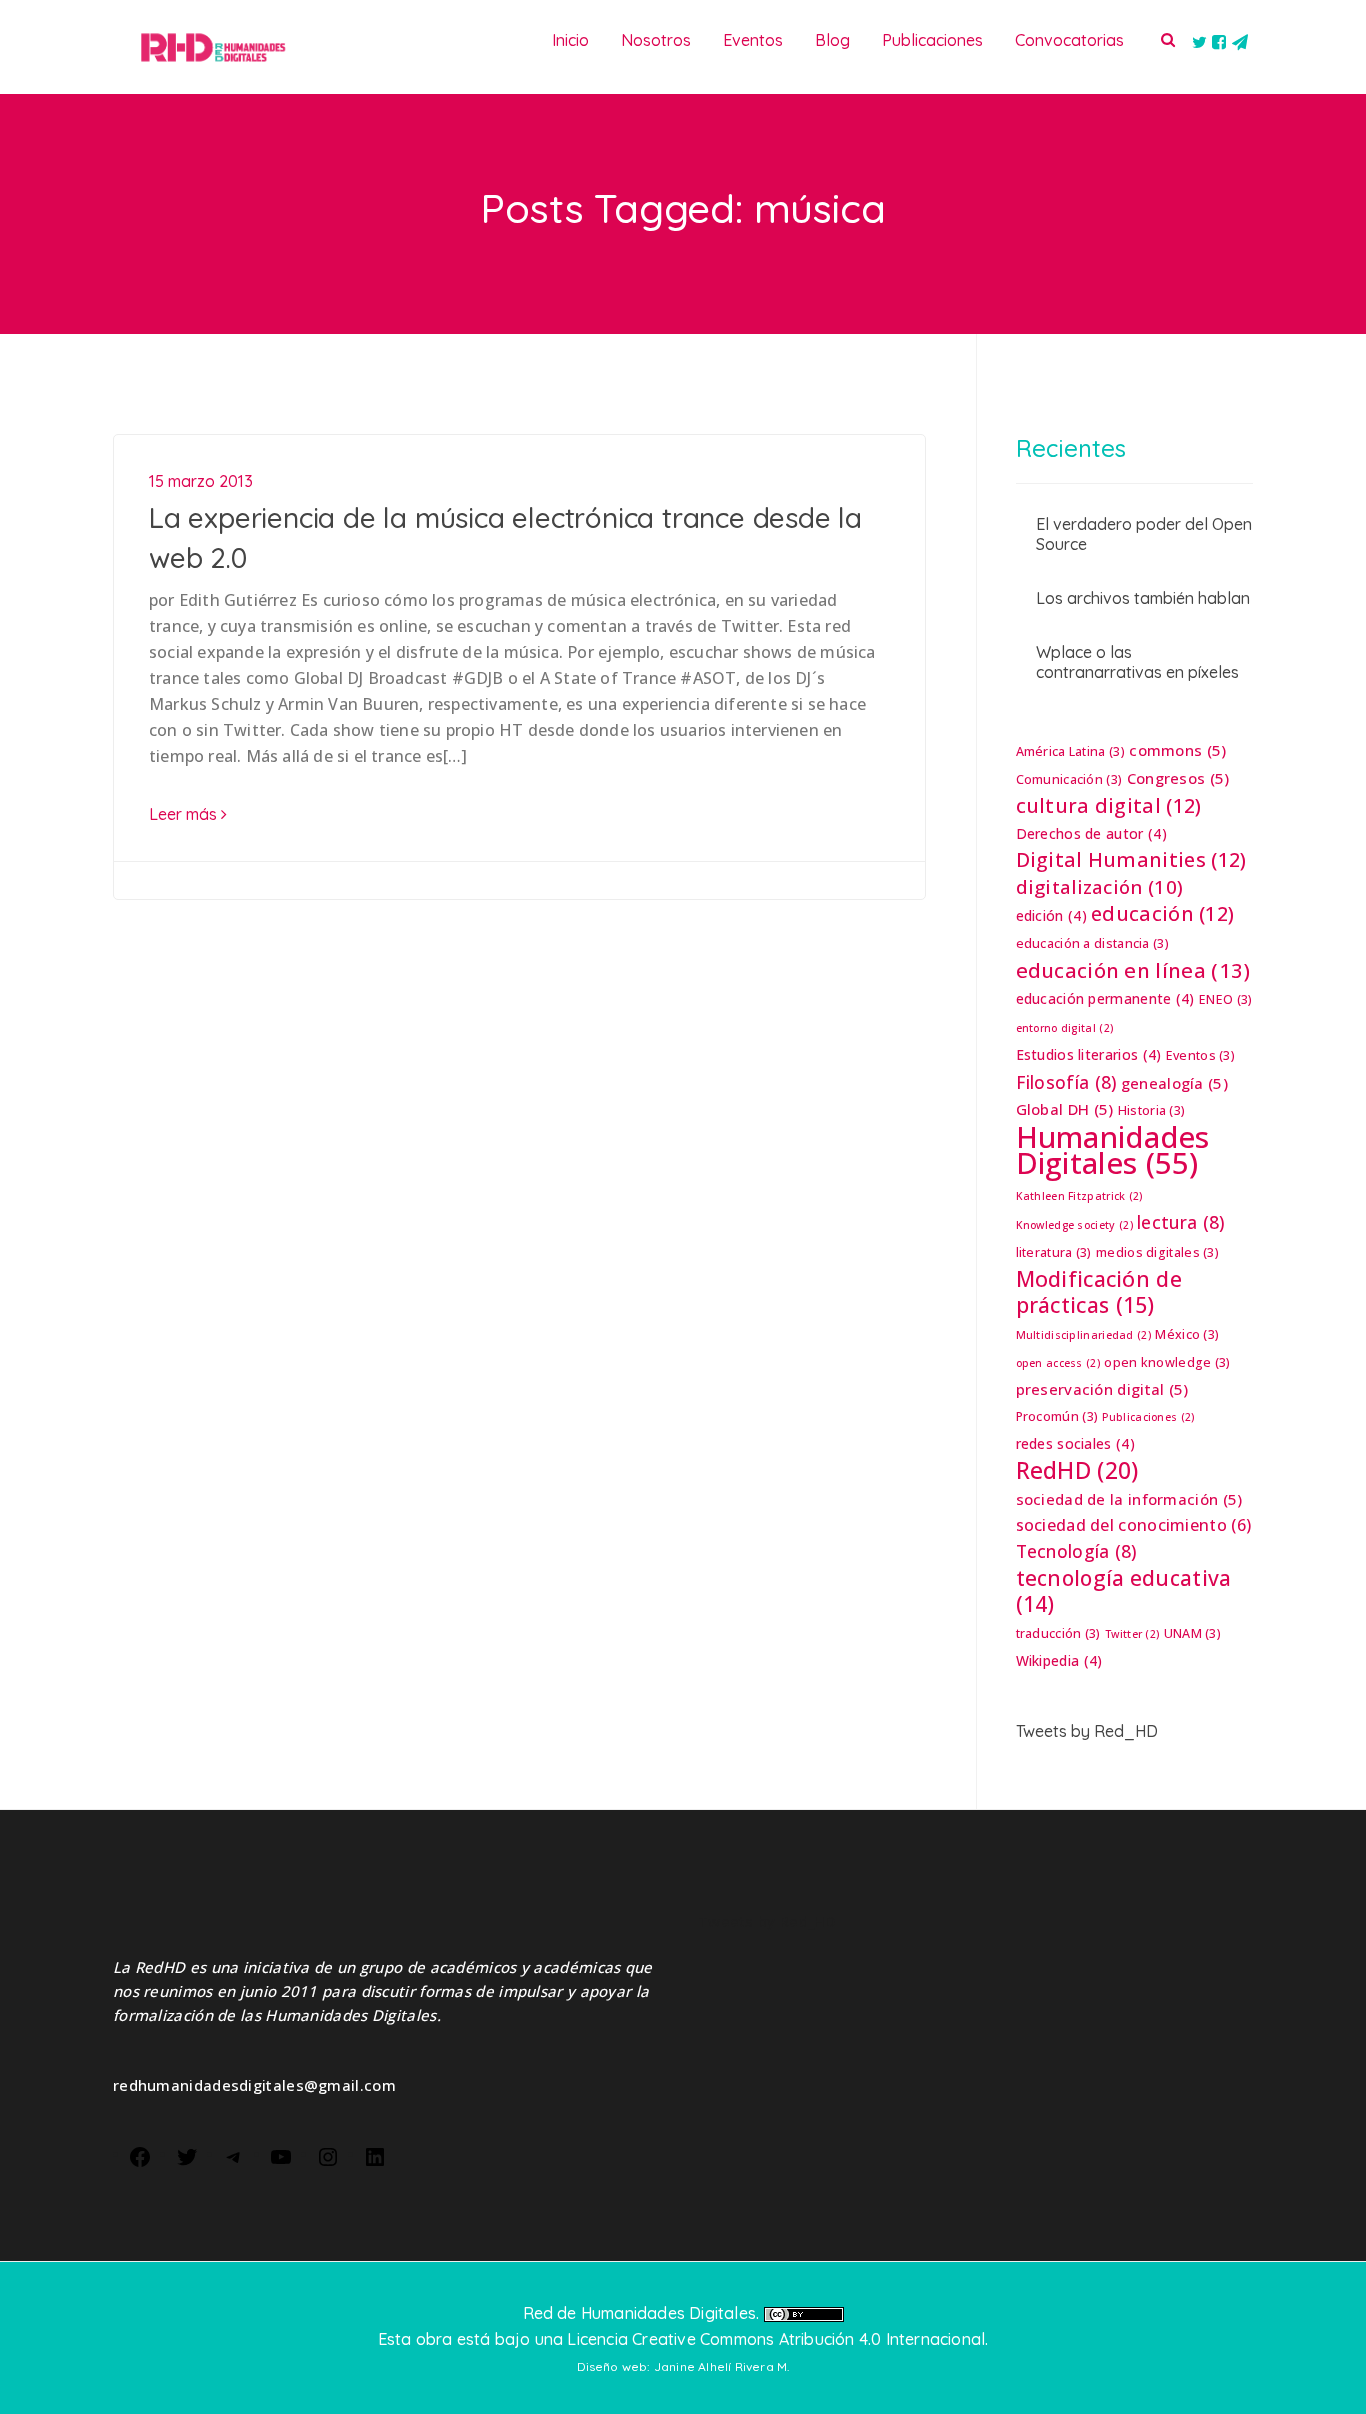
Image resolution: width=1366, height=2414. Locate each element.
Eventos (1200, 1055)
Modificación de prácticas (1099, 1292)
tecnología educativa (1124, 1591)
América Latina (1070, 751)
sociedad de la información (1129, 1499)
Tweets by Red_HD (1087, 1731)
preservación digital (1102, 1389)
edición (1051, 915)
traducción (1058, 1633)
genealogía (1174, 1083)
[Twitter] (187, 2155)
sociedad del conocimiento (1134, 1525)
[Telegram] (234, 2155)
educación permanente (1105, 998)
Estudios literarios (1089, 1054)
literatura (1054, 1252)
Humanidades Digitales (1113, 1150)
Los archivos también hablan (1143, 598)
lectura (1180, 1222)
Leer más (185, 814)
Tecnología (1076, 1551)
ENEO (1225, 999)
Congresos (1178, 778)
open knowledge (1167, 1362)
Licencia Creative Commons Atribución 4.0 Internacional (776, 2339)
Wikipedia (1059, 1660)
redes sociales (1075, 1443)
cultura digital (1109, 806)
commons (1177, 750)
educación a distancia (1093, 943)
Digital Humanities (1131, 860)
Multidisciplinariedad (1084, 1335)
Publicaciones (1148, 1417)
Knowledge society (1074, 1225)
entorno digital (1065, 1028)
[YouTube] (281, 2155)
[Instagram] (328, 2155)
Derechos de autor (1091, 833)
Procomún (1057, 1416)
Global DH (1065, 1109)
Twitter (1132, 1634)
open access (1058, 1363)
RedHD (1077, 1470)
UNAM (1192, 1633)
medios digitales (1157, 1252)
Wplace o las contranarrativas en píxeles (1137, 662)
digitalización (1100, 887)
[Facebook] (140, 2155)
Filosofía (1066, 1082)
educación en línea (1133, 970)
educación (1162, 914)
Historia (1152, 1110)
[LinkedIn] (375, 2155)
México (1187, 1334)
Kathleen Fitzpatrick (1079, 1196)
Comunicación (1069, 779)
